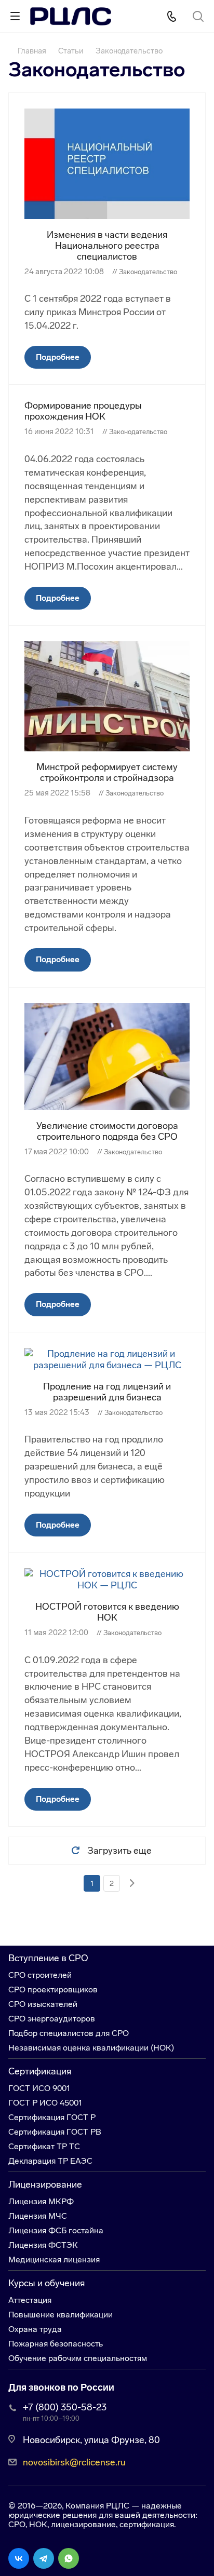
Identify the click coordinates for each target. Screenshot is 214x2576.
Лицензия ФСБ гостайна (56, 2230)
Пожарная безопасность (56, 2344)
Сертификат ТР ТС (44, 2146)
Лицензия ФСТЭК (43, 2245)
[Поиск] (198, 17)
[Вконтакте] (19, 2558)
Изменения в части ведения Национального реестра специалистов (107, 246)
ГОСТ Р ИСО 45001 (45, 2103)
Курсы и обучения (46, 2283)
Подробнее (58, 357)
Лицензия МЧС (38, 2216)
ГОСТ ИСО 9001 (39, 2088)
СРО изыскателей (43, 2004)
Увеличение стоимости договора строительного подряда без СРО (107, 1131)
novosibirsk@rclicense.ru (74, 2462)
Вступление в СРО (48, 1958)
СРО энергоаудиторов (52, 2019)
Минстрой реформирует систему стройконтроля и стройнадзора (107, 772)
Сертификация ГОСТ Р (52, 2117)
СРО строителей (40, 1975)
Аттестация (30, 2300)
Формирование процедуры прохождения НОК (83, 411)
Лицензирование (45, 2184)
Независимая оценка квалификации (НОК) (91, 2048)
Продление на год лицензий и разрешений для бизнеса (107, 1392)
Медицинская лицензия (54, 2260)
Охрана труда (35, 2329)
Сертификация (40, 2071)
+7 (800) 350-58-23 (65, 2407)
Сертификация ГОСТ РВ (55, 2132)
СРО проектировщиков (53, 1990)
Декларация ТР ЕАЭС (50, 2161)
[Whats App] (69, 2558)
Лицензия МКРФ (41, 2201)
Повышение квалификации (61, 2315)
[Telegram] (44, 2558)
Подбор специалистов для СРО (69, 2033)
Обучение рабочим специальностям (78, 2358)
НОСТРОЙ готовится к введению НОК (107, 1612)
